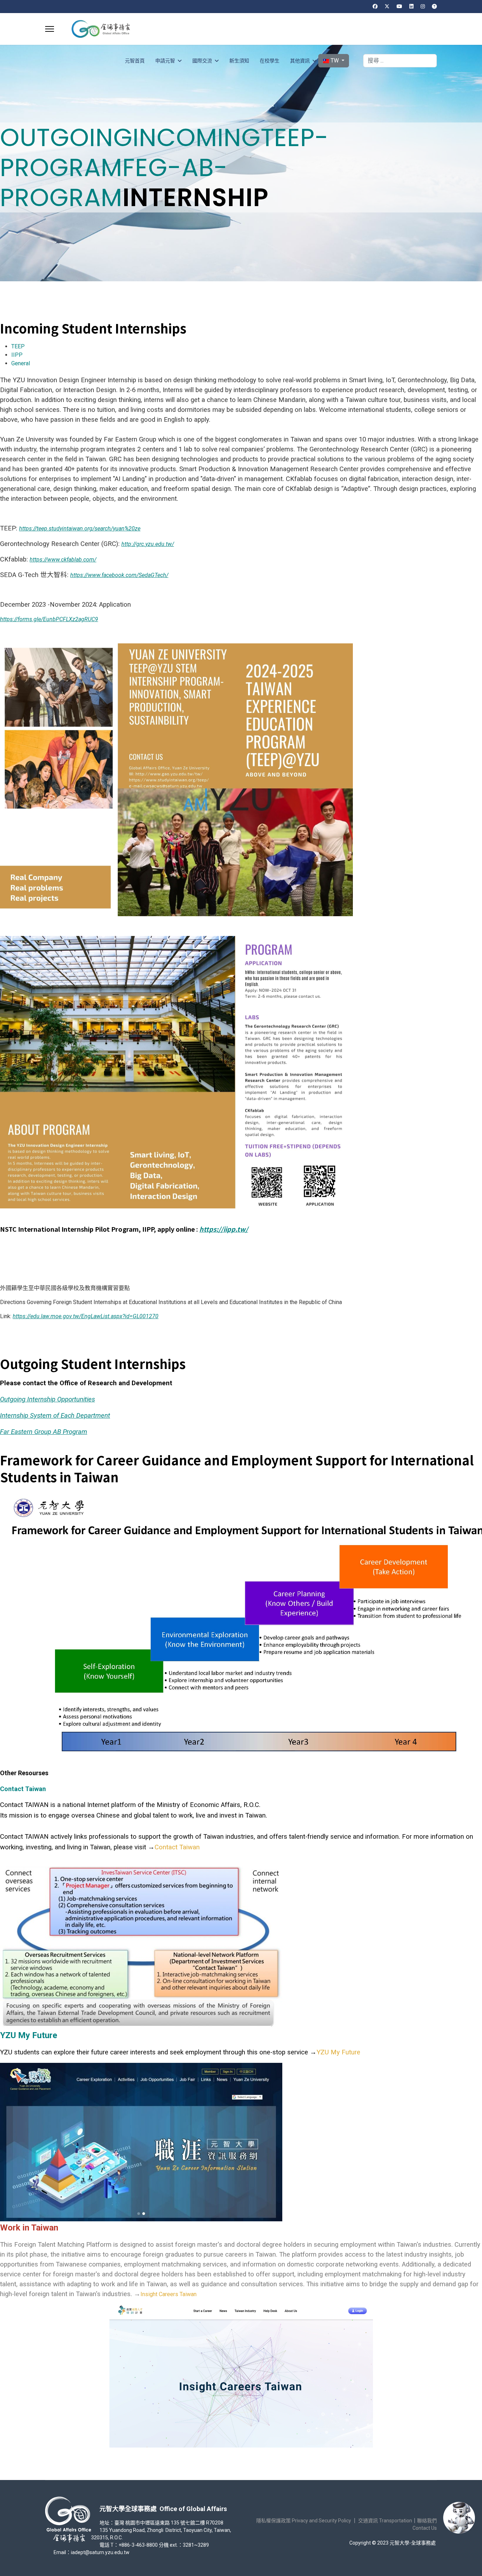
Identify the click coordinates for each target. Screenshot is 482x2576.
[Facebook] (375, 6)
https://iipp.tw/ (224, 1229)
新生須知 (239, 61)
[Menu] (50, 29)
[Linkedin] (411, 6)
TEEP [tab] (18, 346)
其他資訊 (300, 61)
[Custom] (434, 6)
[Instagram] (423, 6)
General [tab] (21, 363)
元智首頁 (135, 61)
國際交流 (202, 61)
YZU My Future (338, 2052)
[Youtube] (399, 6)
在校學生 (270, 61)
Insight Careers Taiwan (168, 2294)
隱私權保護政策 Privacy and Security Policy (304, 2521)
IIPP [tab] (17, 355)
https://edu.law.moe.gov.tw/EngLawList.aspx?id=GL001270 (86, 1316)
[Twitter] (387, 6)
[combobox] (400, 61)
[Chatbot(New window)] (459, 2518)
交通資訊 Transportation (385, 2521)
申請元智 (165, 61)
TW (335, 61)
